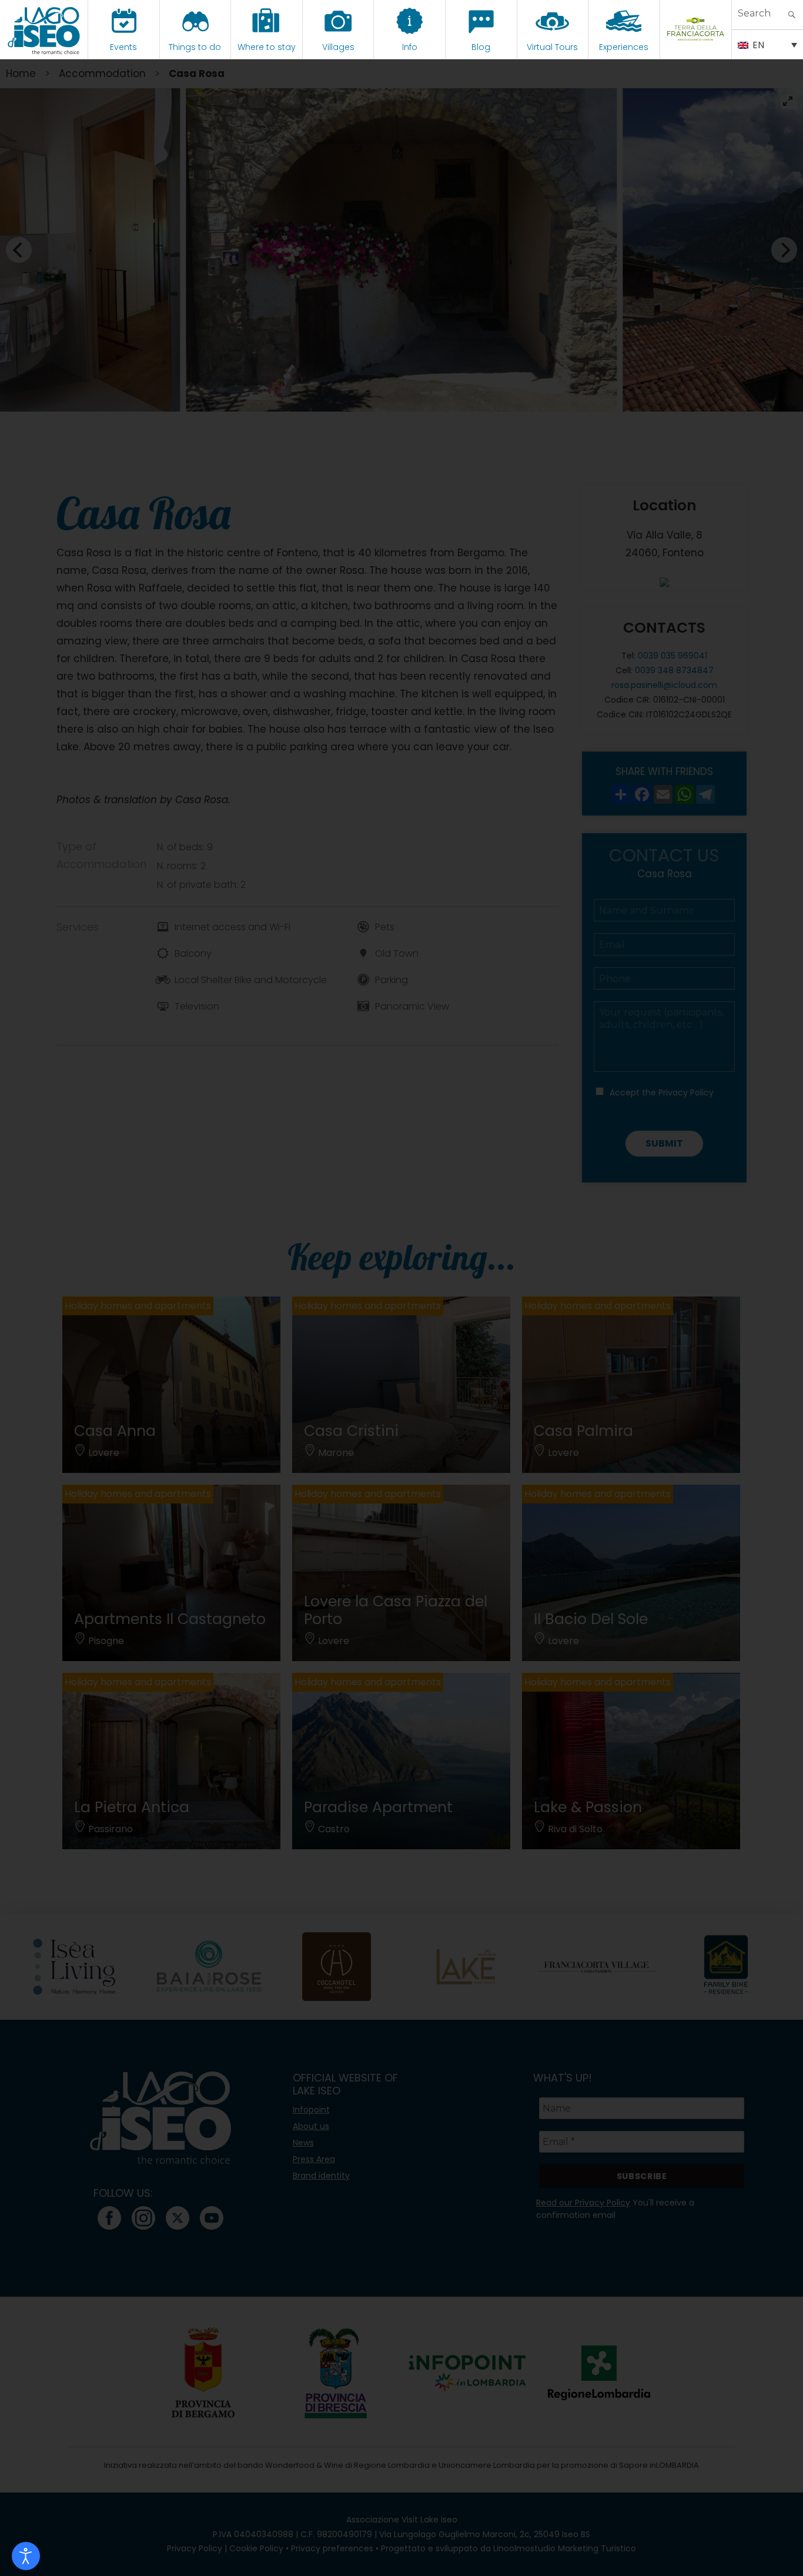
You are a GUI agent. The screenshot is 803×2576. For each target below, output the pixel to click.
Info (410, 47)
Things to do (195, 47)
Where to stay (267, 47)
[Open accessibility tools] (26, 2556)
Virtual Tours (552, 47)
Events (123, 47)
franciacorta (696, 47)
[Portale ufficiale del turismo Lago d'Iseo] (44, 29)
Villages (338, 47)
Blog (481, 47)
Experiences (624, 47)
